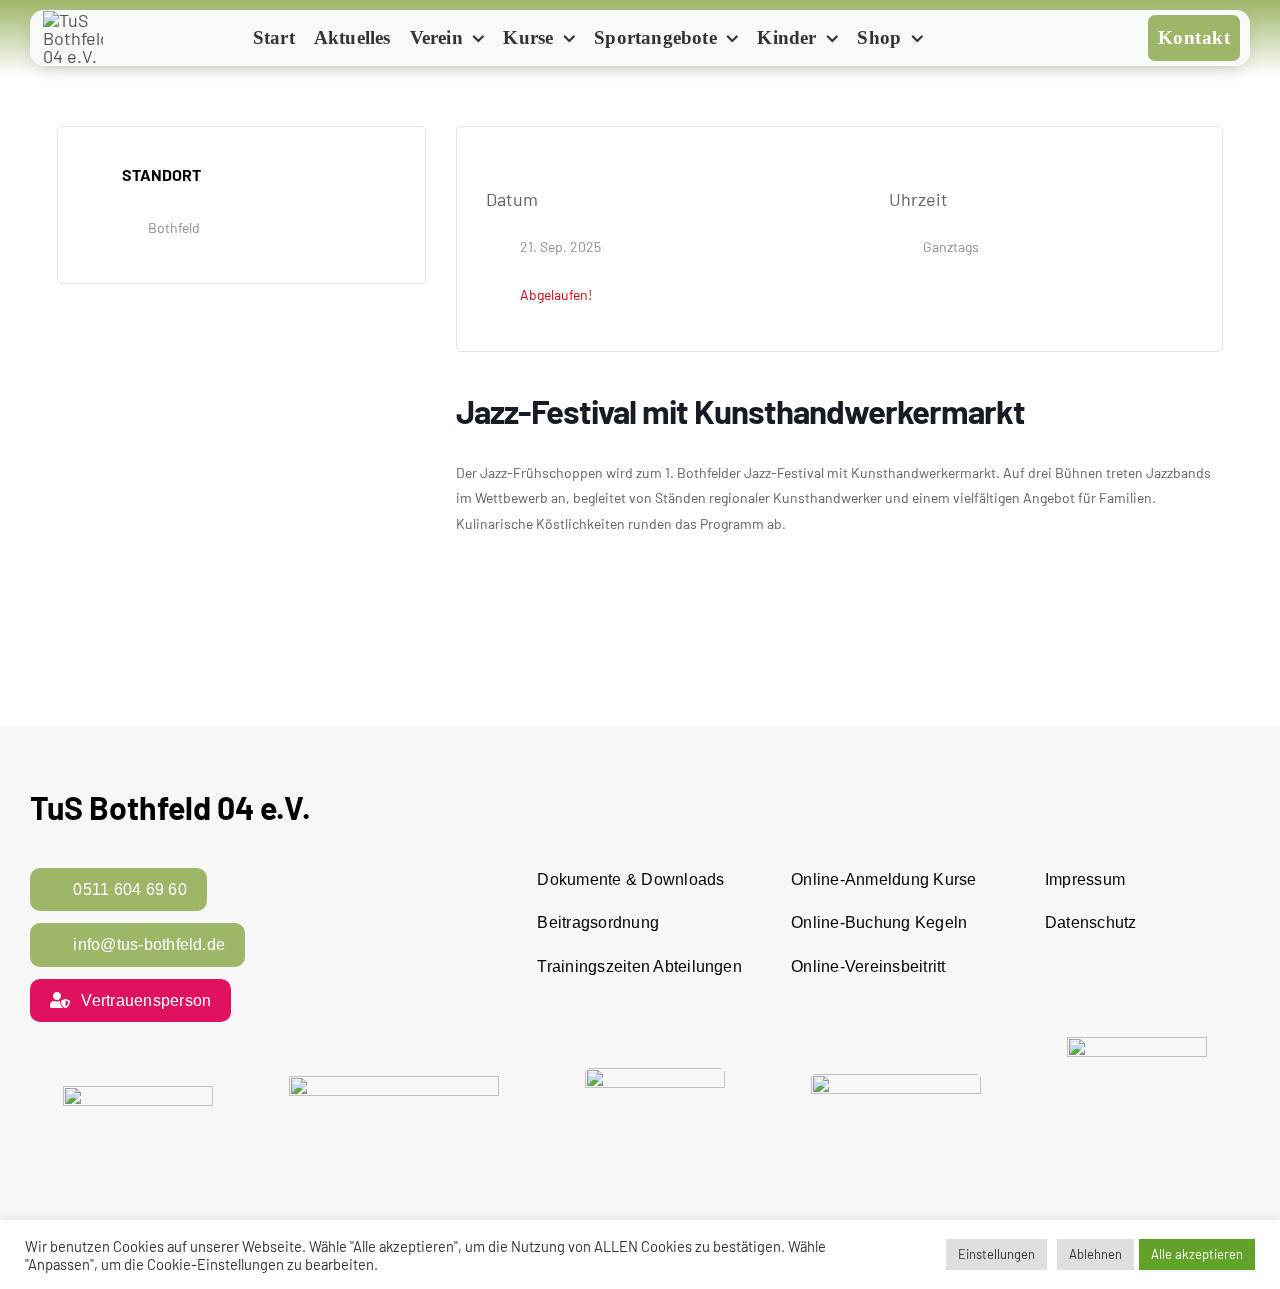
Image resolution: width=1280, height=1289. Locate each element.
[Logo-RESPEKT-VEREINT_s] (138, 1095)
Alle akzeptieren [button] (1197, 1254)
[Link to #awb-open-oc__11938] (966, 39)
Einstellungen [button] (996, 1254)
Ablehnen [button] (1095, 1254)
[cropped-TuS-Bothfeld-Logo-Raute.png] (73, 20)
